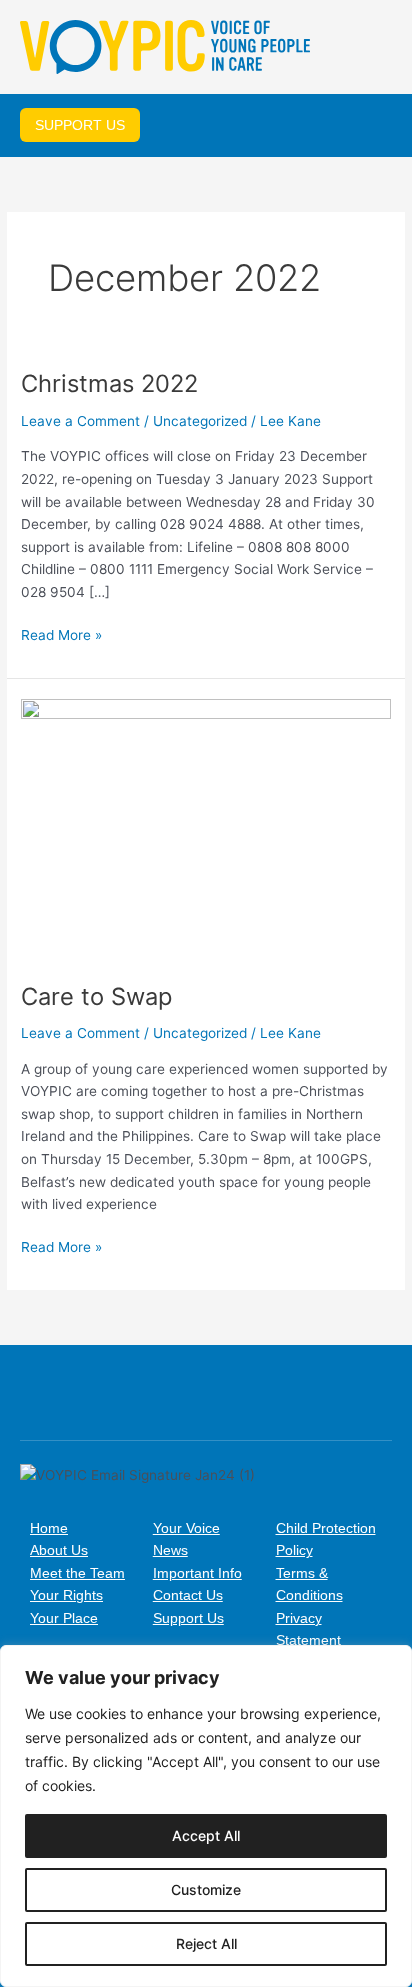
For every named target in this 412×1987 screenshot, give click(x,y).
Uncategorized (200, 421)
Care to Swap (96, 996)
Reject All (206, 1943)
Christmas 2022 (109, 383)
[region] (206, 1816)
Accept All (206, 1835)
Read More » (61, 633)
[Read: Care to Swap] (206, 829)
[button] (376, 48)
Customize (206, 1889)
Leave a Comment (80, 421)
